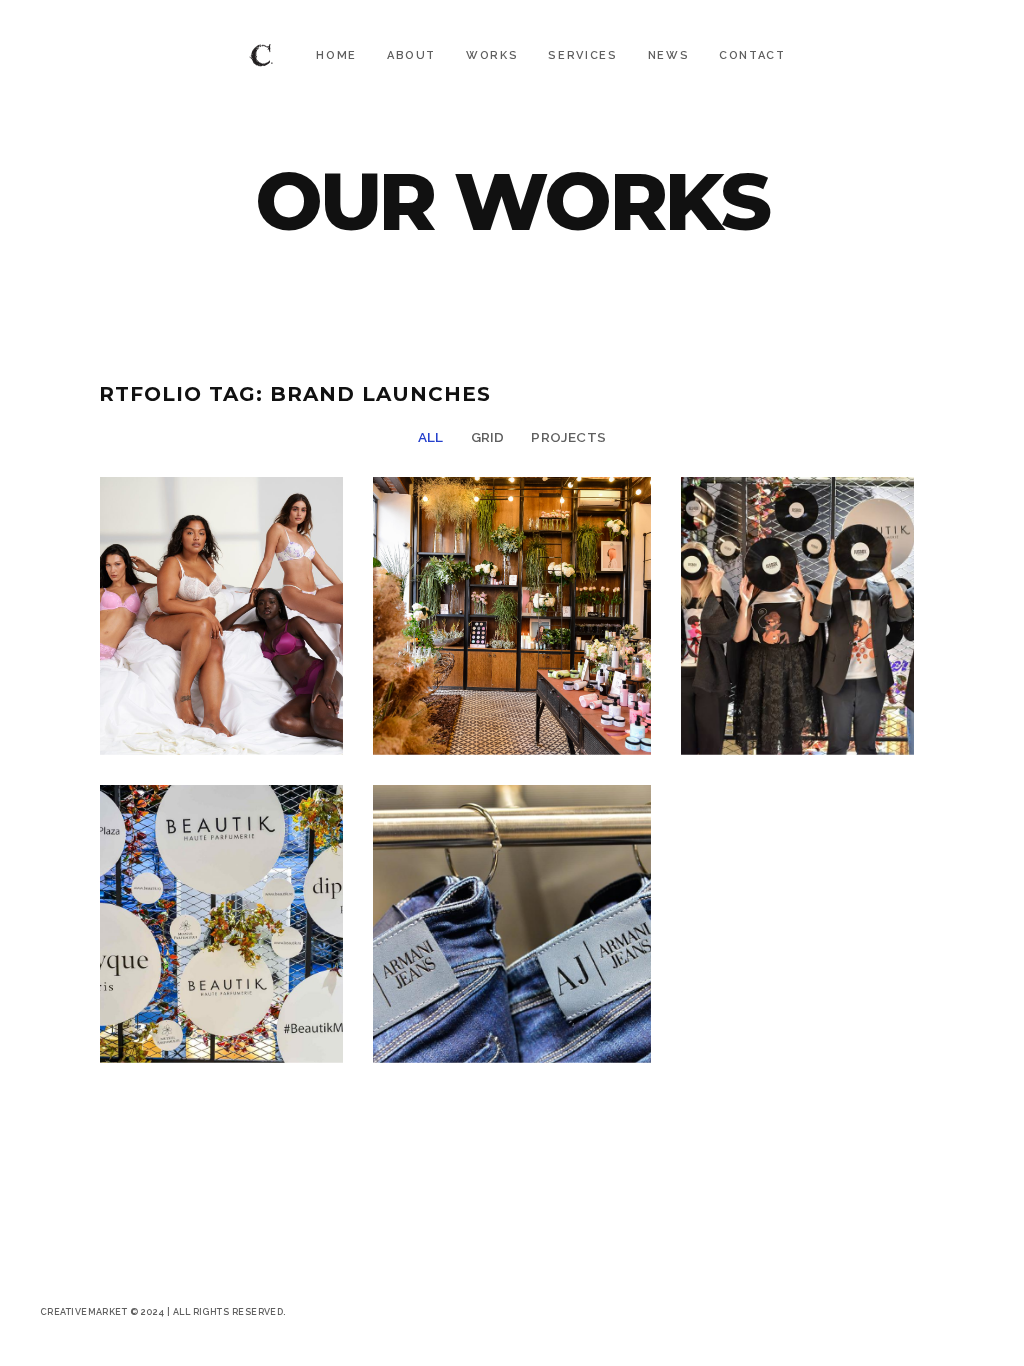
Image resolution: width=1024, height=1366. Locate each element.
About (411, 55)
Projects (568, 437)
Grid (488, 437)
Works (492, 55)
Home (336, 55)
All (431, 437)
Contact (752, 55)
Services (582, 55)
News (669, 55)
